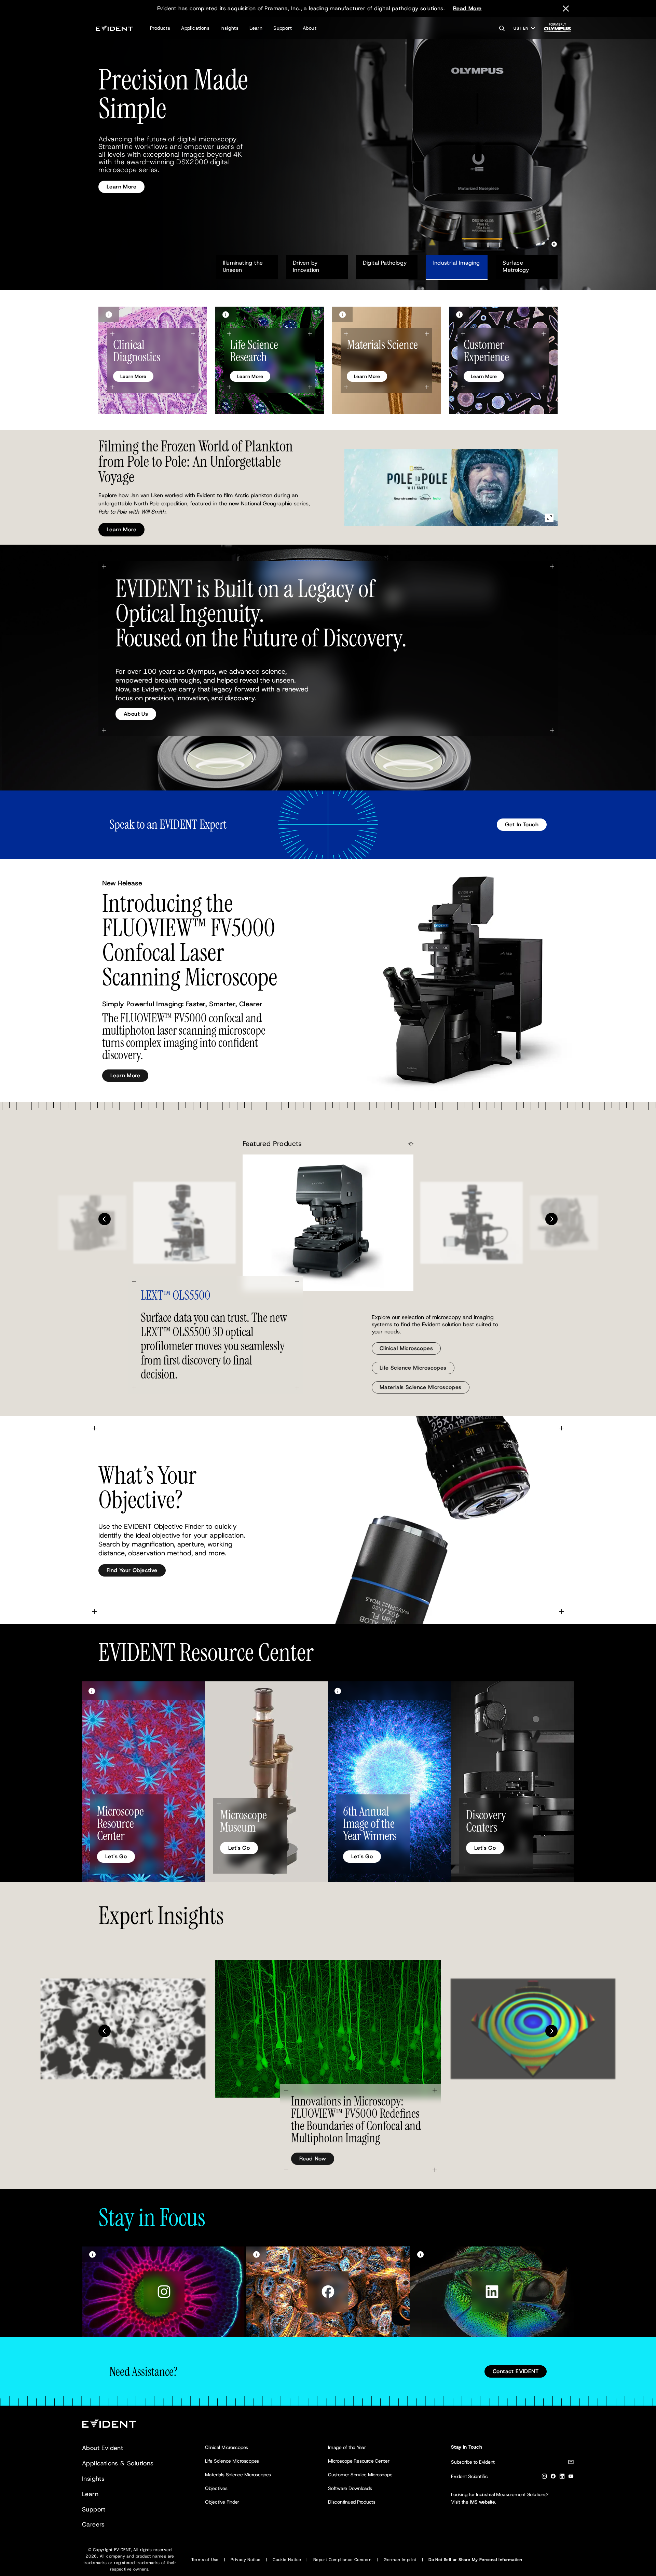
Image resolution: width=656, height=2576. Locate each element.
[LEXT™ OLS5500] (328, 1223)
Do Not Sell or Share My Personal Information (475, 2560)
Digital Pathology (385, 263)
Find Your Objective (132, 1570)
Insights (229, 28)
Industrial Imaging (456, 263)
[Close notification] (566, 9)
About (310, 28)
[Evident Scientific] (114, 28)
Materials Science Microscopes (421, 1387)
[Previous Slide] (105, 1219)
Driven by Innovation (306, 266)
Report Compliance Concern (343, 2560)
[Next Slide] (551, 1219)
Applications (195, 28)
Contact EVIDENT (516, 2371)
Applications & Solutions (118, 2463)
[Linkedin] (562, 2477)
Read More (467, 8)
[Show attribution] (109, 314)
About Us (136, 714)
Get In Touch (522, 824)
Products (160, 28)
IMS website (482, 2502)
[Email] (571, 2463)
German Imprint (400, 2560)
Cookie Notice (287, 2560)
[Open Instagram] (164, 2292)
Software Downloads (350, 2488)
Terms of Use (205, 2560)
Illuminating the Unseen (244, 266)
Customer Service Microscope (360, 2475)
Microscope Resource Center (359, 2461)
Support (283, 28)
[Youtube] (571, 2477)
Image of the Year (347, 2447)
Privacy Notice (246, 2560)
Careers (93, 2524)
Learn (256, 28)
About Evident (102, 2448)
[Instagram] (544, 2477)
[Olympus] (558, 30)
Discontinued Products (352, 2502)
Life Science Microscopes (413, 1368)
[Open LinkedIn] (492, 2292)
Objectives (216, 2488)
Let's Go (116, 1856)
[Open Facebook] (328, 2292)
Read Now (313, 2159)
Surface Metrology (516, 266)
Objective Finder (222, 2502)
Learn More (121, 171)
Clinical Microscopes (406, 1348)
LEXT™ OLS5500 (176, 1295)
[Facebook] (553, 2477)
